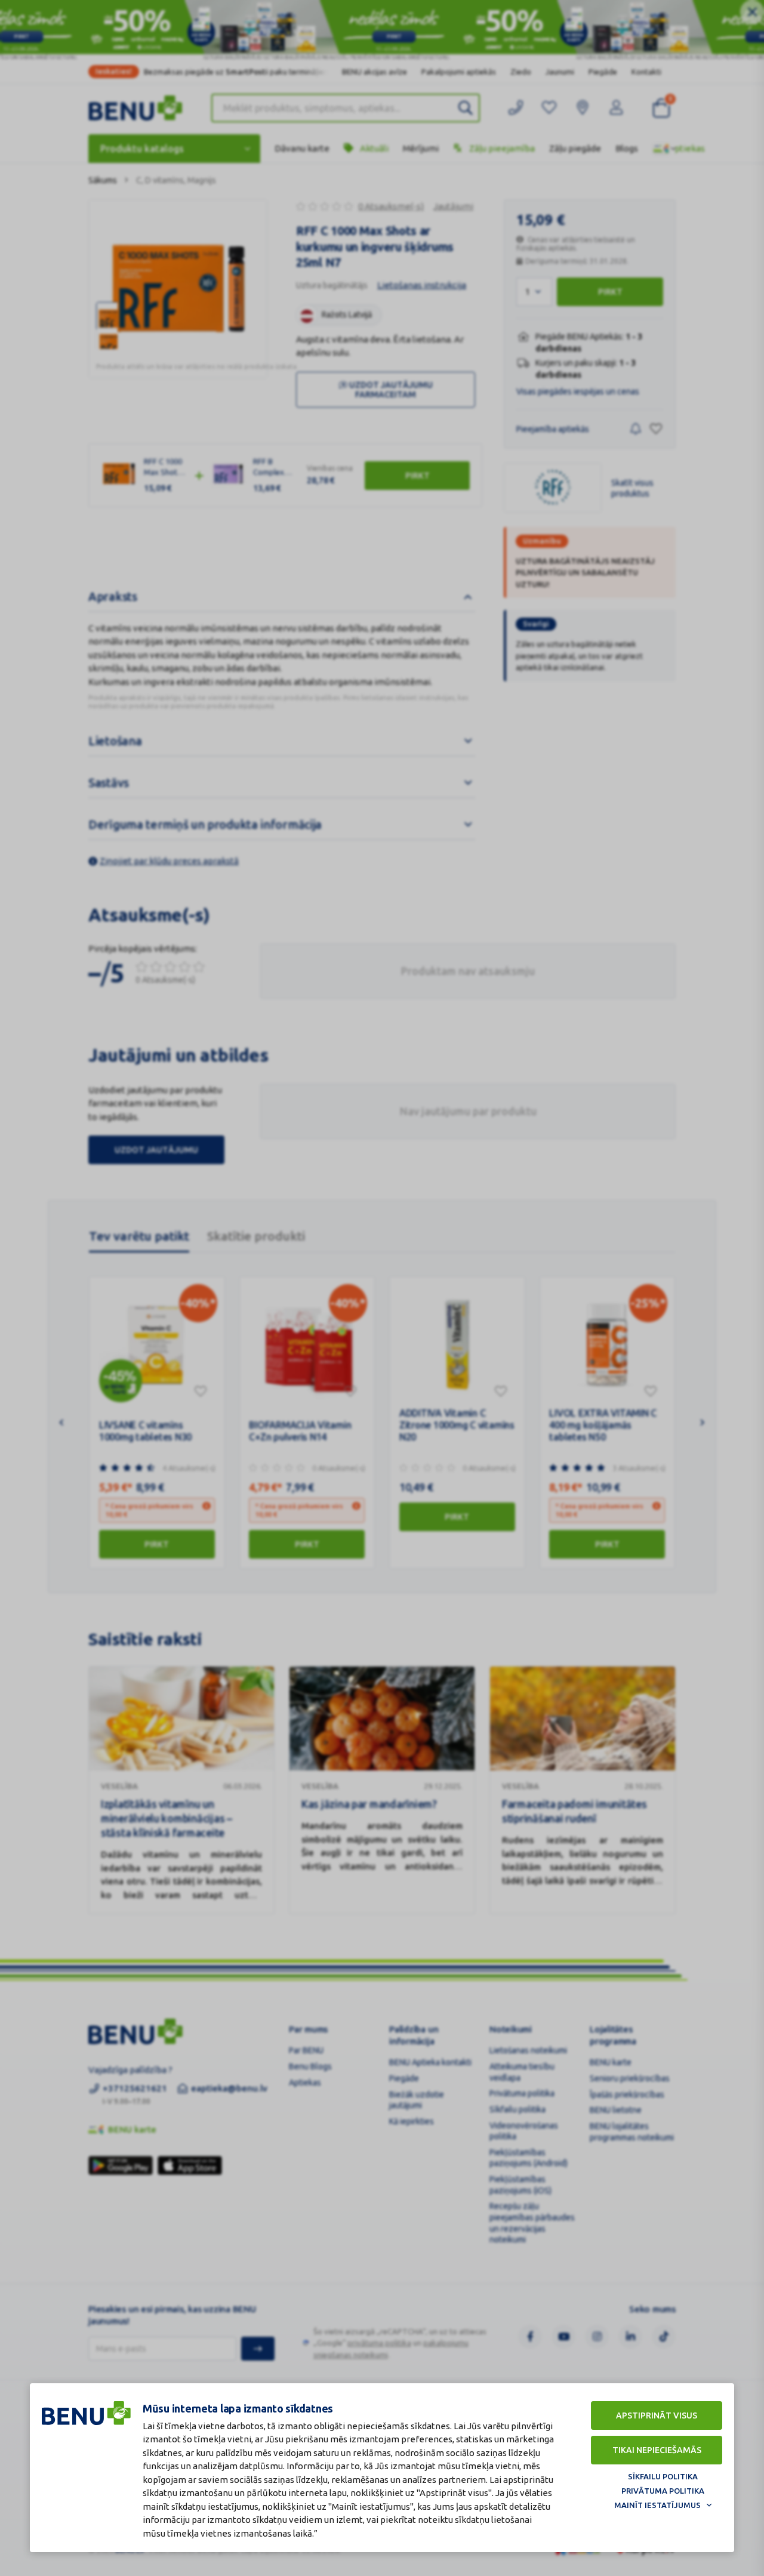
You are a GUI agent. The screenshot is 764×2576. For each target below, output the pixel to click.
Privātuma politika (663, 2491)
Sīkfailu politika (663, 2476)
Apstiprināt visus (657, 2415)
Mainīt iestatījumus (657, 2505)
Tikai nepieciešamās (657, 2450)
